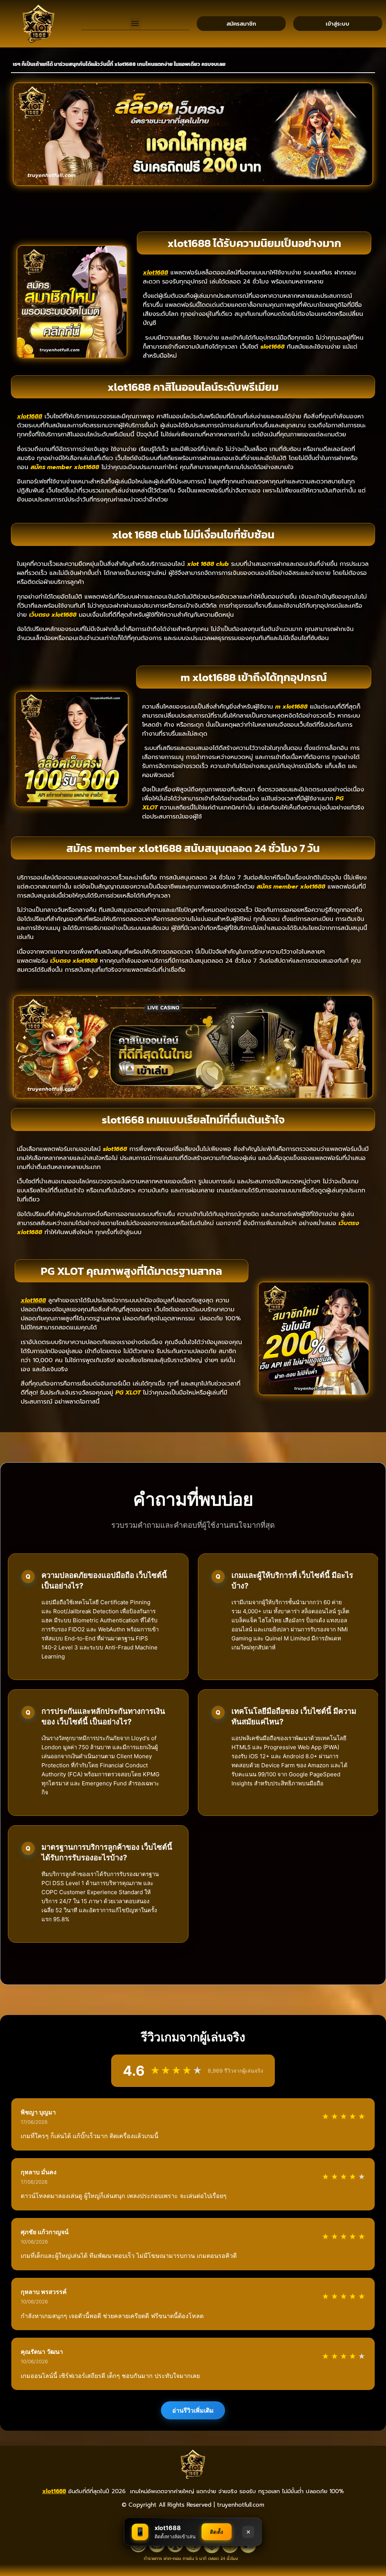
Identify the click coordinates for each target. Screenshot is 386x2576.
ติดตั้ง (217, 2532)
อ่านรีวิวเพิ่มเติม (193, 2410)
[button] (135, 24)
